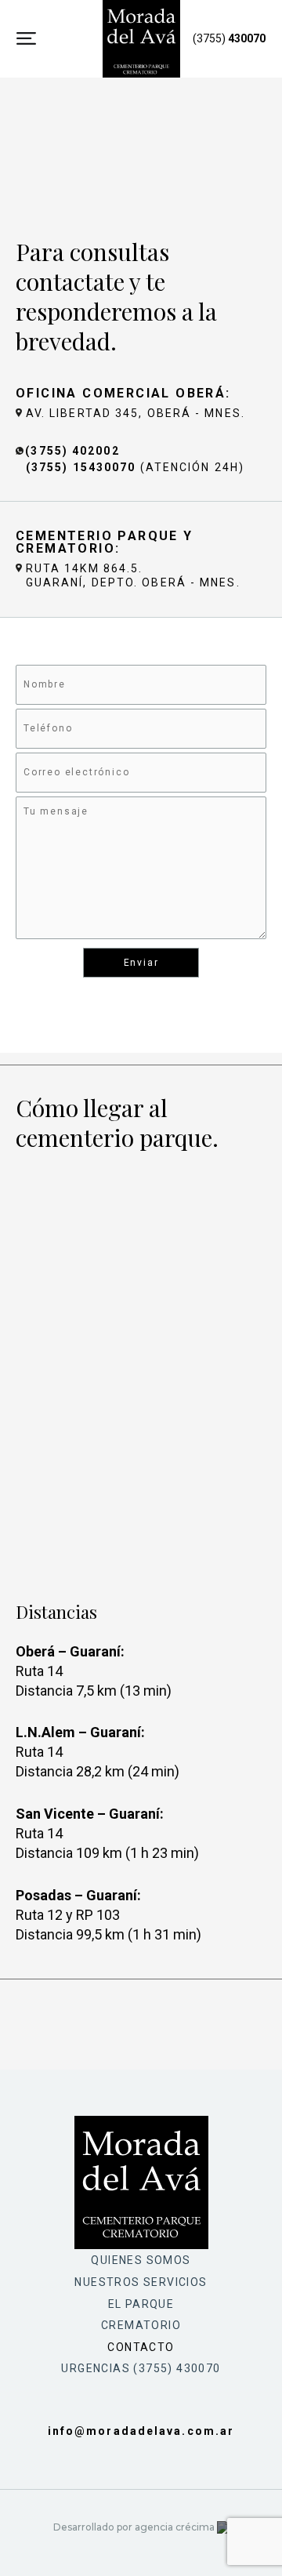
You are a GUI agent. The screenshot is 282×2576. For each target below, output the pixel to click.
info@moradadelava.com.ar (141, 2431)
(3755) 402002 (72, 451)
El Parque (141, 2304)
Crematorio (141, 2325)
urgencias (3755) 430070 (141, 2368)
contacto (141, 2347)
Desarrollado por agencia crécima (135, 2527)
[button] (26, 39)
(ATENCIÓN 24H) (135, 467)
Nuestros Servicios (141, 2282)
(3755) (229, 38)
